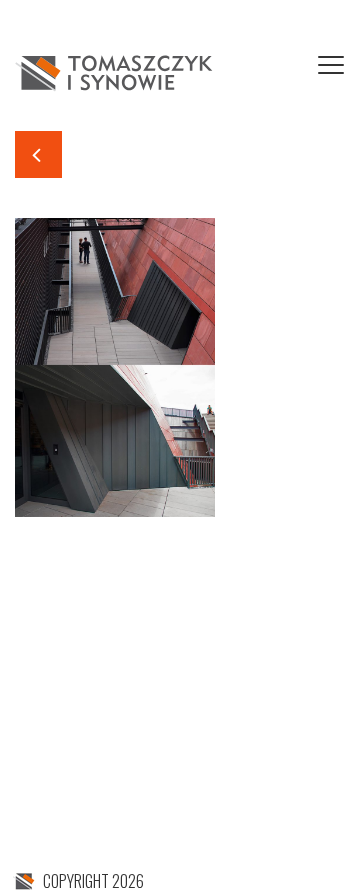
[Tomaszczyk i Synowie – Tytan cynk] (115, 70)
